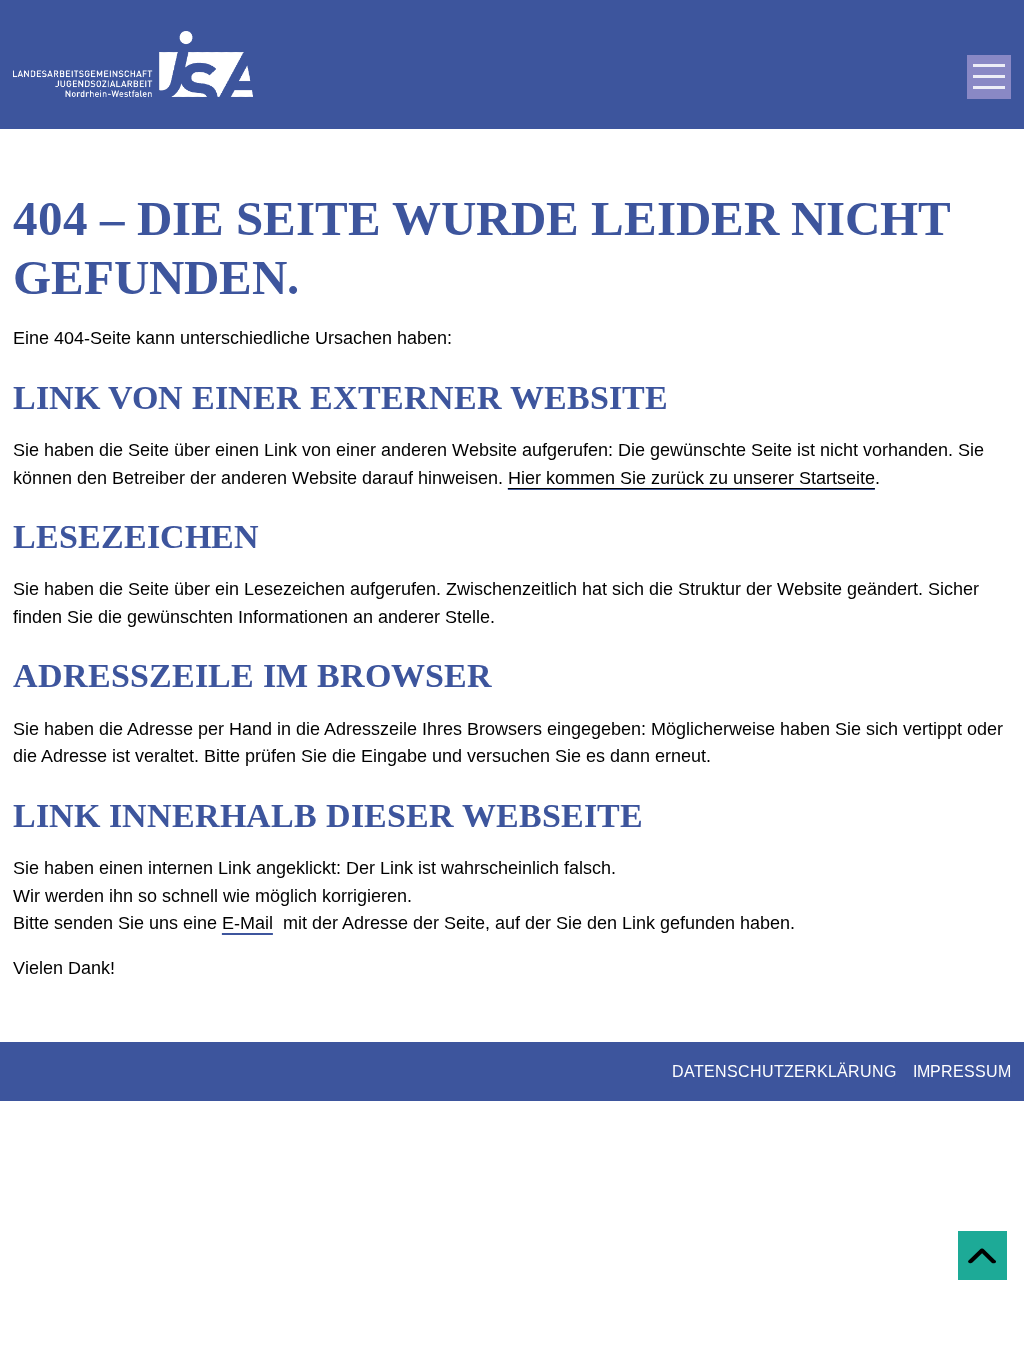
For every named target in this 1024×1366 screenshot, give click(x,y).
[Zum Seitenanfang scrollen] (982, 1255)
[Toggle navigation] (989, 77)
